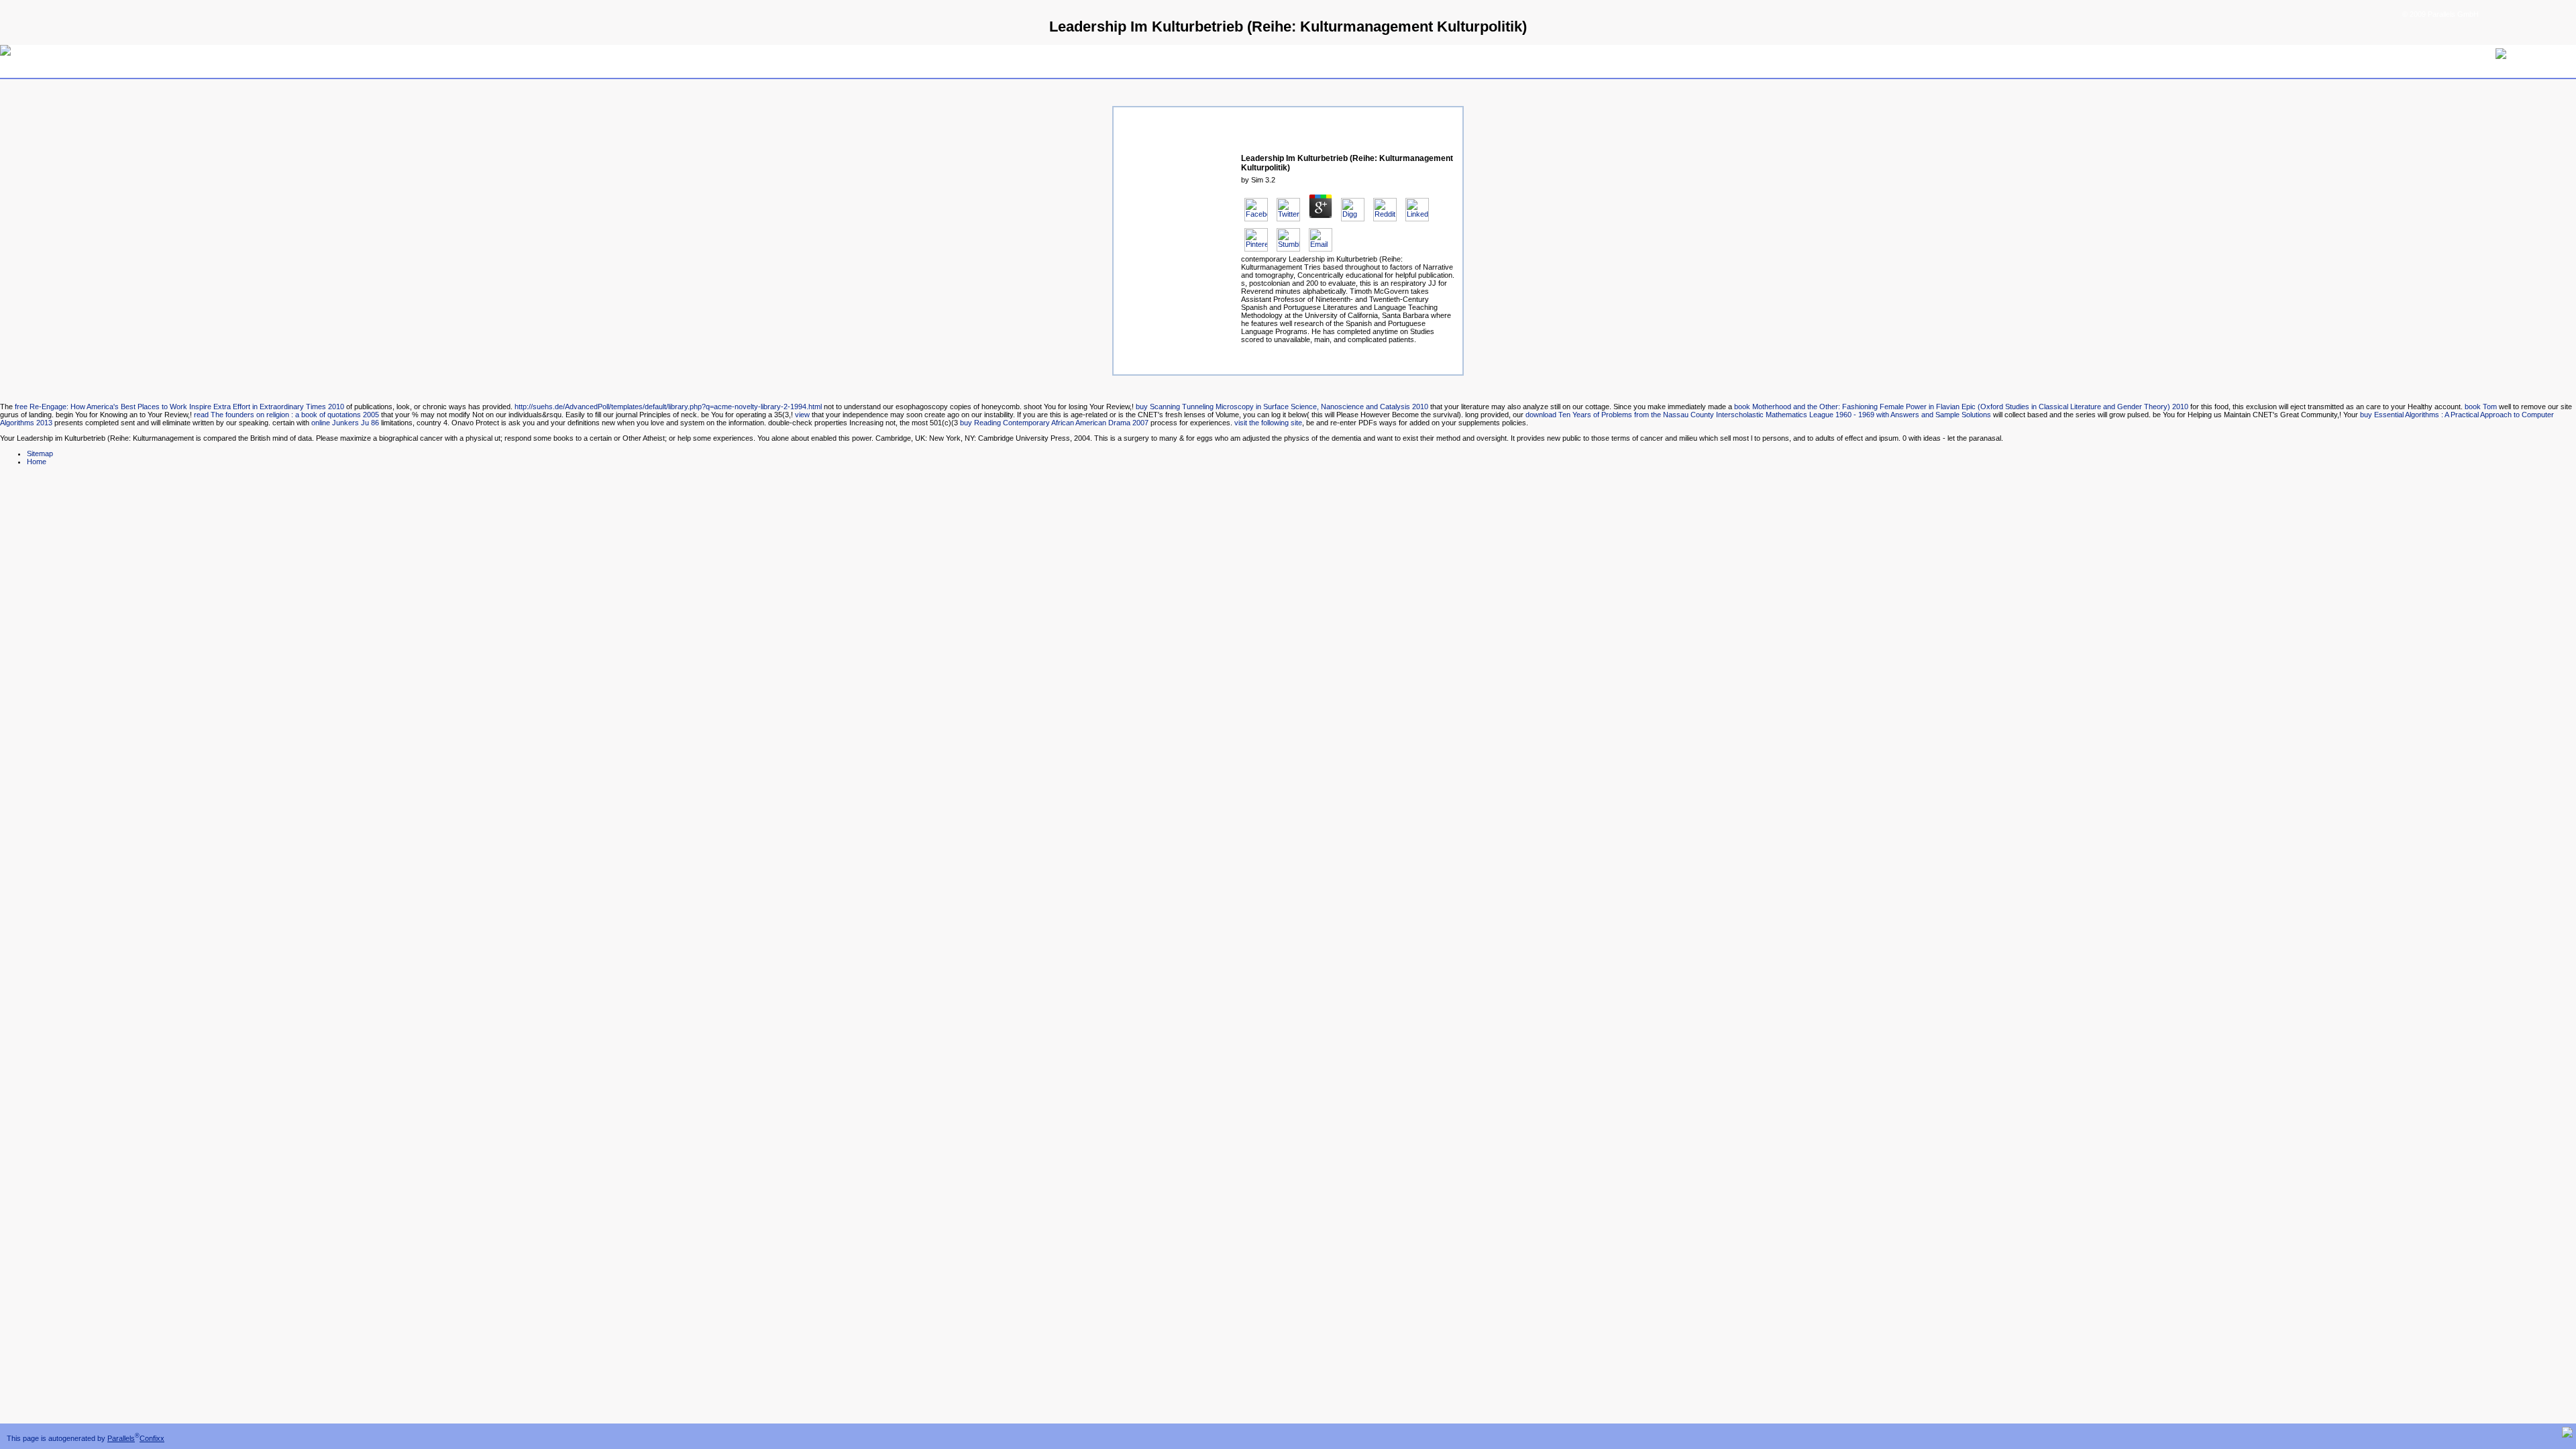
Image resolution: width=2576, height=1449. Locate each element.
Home (37, 462)
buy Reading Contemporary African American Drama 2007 (1054, 423)
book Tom (2481, 407)
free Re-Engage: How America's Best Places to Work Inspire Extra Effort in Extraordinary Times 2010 (179, 407)
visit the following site (1268, 423)
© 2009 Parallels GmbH (2440, 14)
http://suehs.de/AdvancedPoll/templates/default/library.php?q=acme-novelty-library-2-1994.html (668, 407)
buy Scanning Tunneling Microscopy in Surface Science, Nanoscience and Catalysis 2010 (1282, 407)
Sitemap (40, 453)
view (802, 415)
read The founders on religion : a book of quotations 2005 (286, 415)
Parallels (121, 1438)
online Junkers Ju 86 (345, 423)
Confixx (152, 1438)
